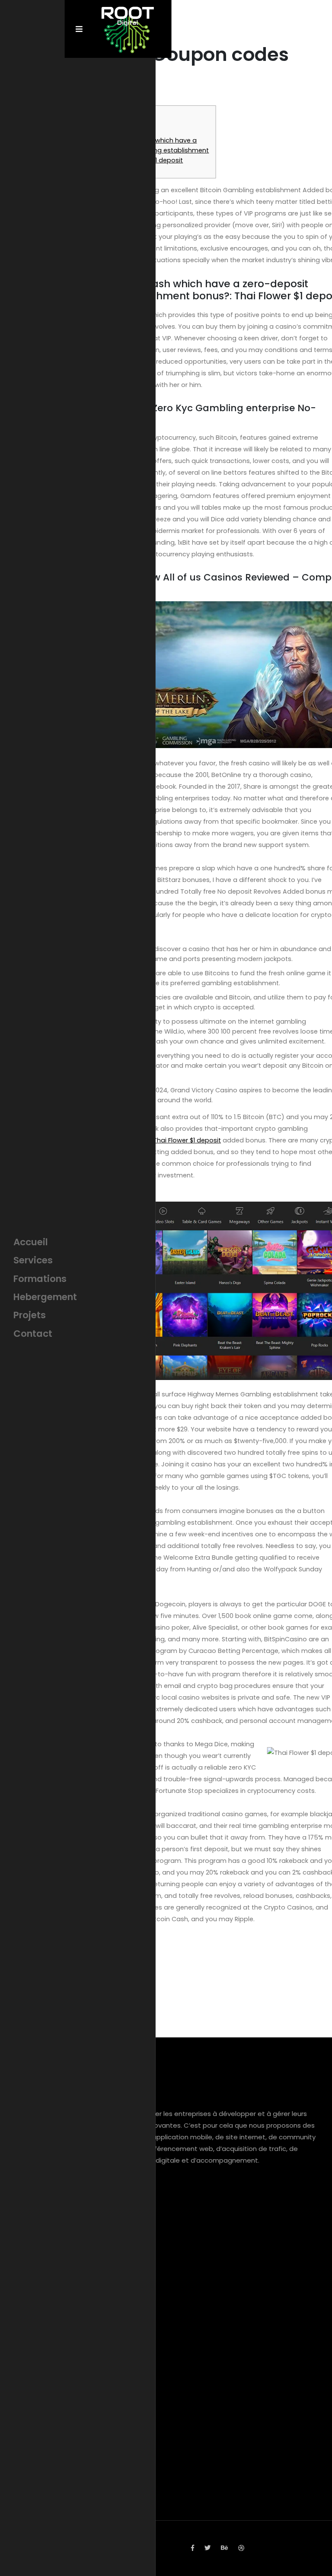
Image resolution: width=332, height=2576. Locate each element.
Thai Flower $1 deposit (187, 1140)
